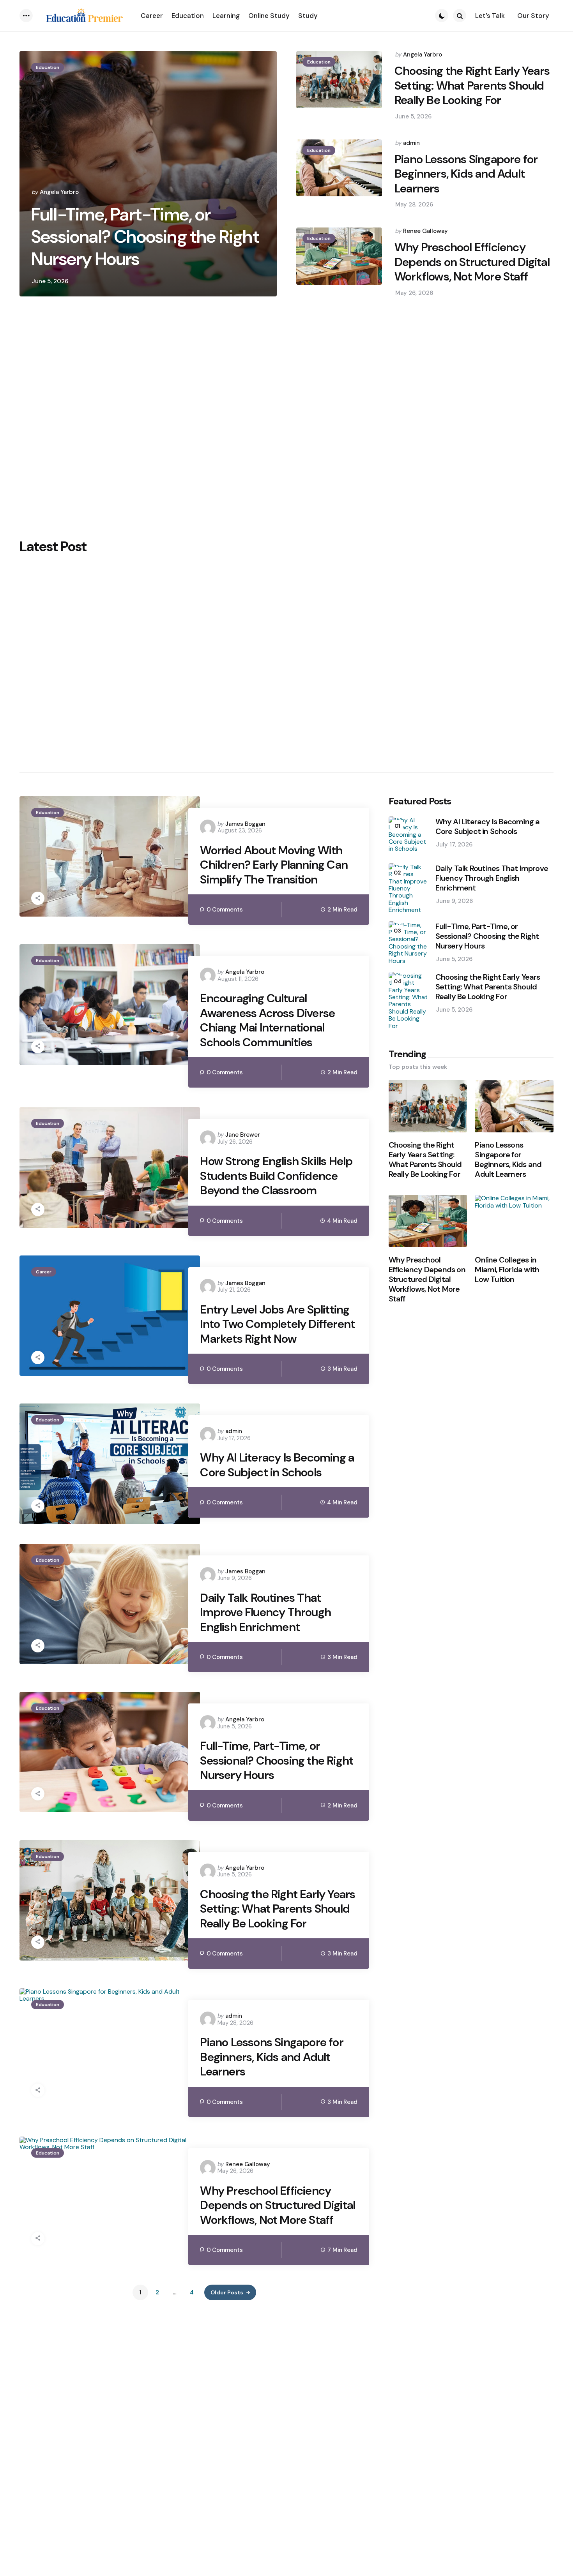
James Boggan (245, 824)
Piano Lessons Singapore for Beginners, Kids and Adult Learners (466, 174)
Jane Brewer (243, 1135)
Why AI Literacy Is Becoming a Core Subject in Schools (277, 1465)
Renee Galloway (425, 231)
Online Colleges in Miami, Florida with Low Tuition (507, 1269)
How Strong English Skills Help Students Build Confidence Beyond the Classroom (276, 1176)
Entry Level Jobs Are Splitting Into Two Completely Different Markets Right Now (277, 1324)
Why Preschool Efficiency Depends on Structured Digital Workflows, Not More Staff (472, 262)
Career (44, 1272)
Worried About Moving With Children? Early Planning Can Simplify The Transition (274, 865)
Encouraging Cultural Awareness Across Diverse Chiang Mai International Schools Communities (267, 1020)
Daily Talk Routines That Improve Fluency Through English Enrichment (265, 1612)
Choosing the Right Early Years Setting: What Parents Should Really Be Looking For (472, 86)
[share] (38, 898)
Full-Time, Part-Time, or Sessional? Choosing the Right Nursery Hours (145, 237)
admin (411, 143)
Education (48, 67)
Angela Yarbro (59, 192)
